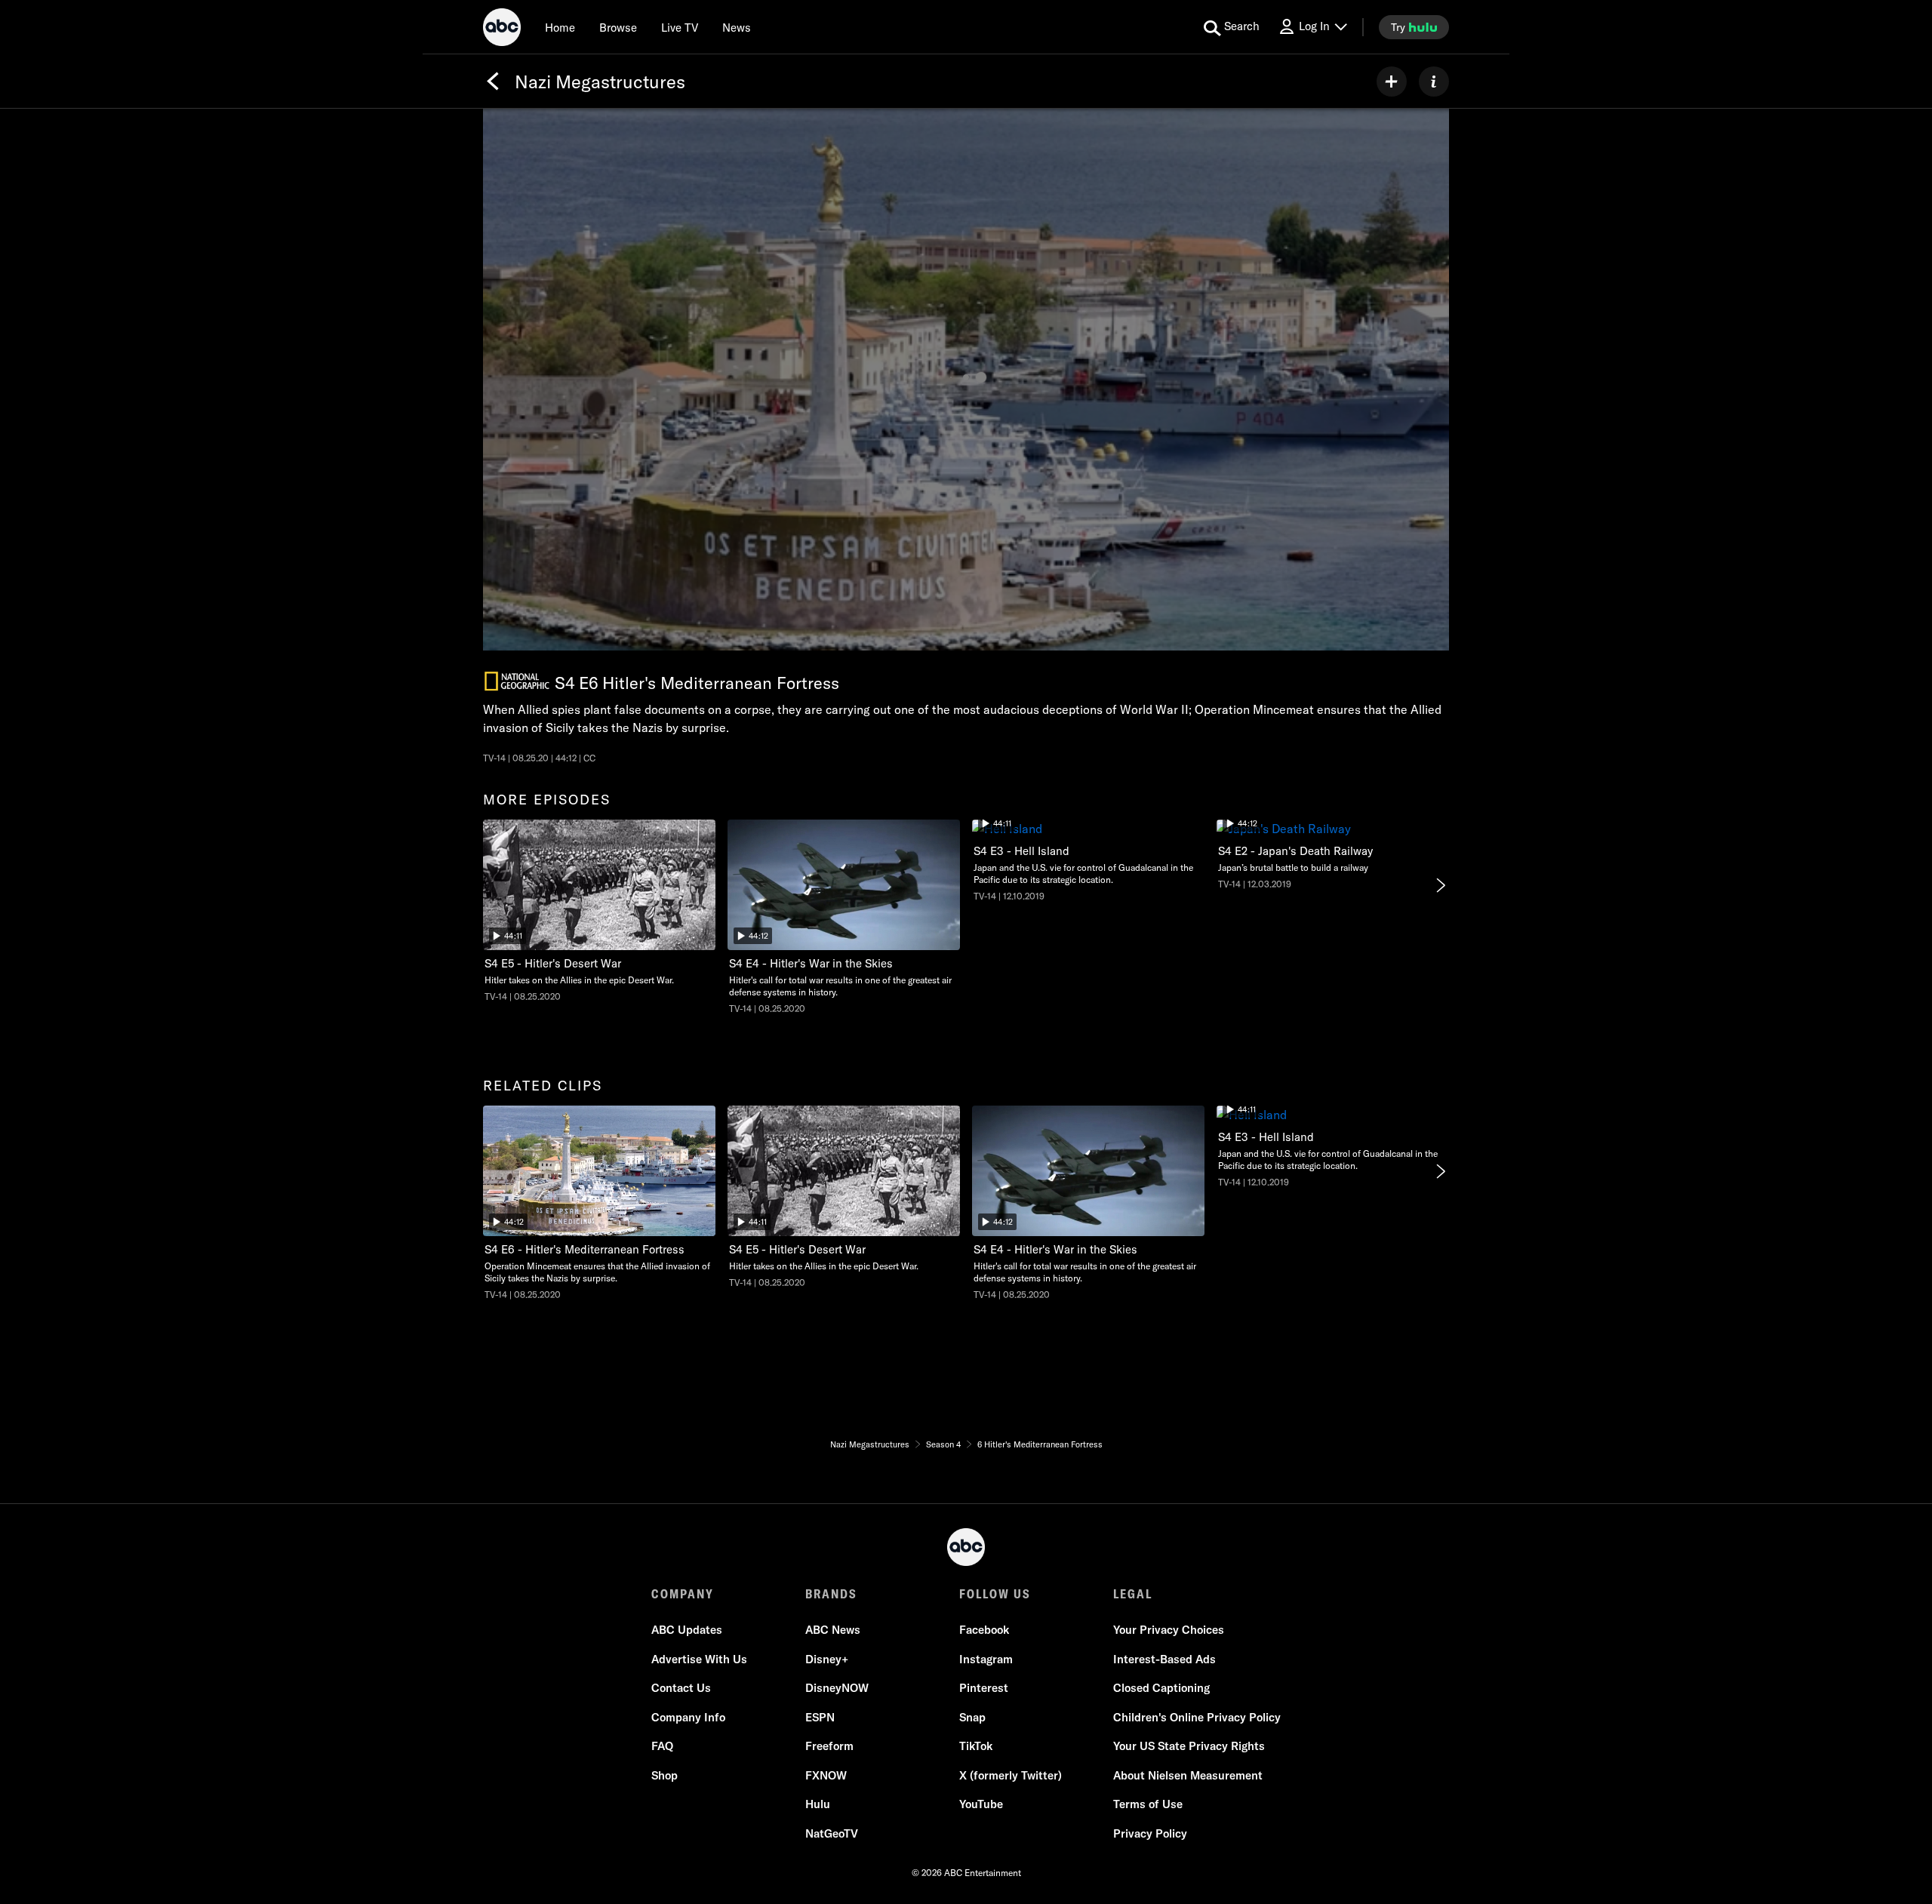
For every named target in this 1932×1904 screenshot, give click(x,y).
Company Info (688, 1717)
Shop (665, 1775)
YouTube (981, 1804)
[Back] (493, 82)
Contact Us (681, 1688)
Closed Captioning (1161, 1688)
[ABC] (502, 29)
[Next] (1440, 885)
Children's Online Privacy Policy (1197, 1717)
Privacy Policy (1150, 1833)
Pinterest (984, 1688)
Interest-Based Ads (1164, 1659)
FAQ (662, 1746)
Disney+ (827, 1659)
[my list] (1392, 82)
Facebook (984, 1630)
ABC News (833, 1630)
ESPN (820, 1717)
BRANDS (831, 1594)
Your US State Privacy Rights (1189, 1746)
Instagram (986, 1659)
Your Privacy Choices (1169, 1630)
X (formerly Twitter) (1011, 1775)
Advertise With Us (699, 1659)
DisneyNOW (837, 1688)
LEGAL (1133, 1594)
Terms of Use (1148, 1804)
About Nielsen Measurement (1188, 1775)
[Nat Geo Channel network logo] (517, 681)
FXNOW (826, 1775)
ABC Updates (687, 1630)
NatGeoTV (832, 1833)
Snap (972, 1717)
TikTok (976, 1746)
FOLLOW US (995, 1594)
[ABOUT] (1434, 82)
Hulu (818, 1804)
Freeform (829, 1746)
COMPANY (683, 1594)
